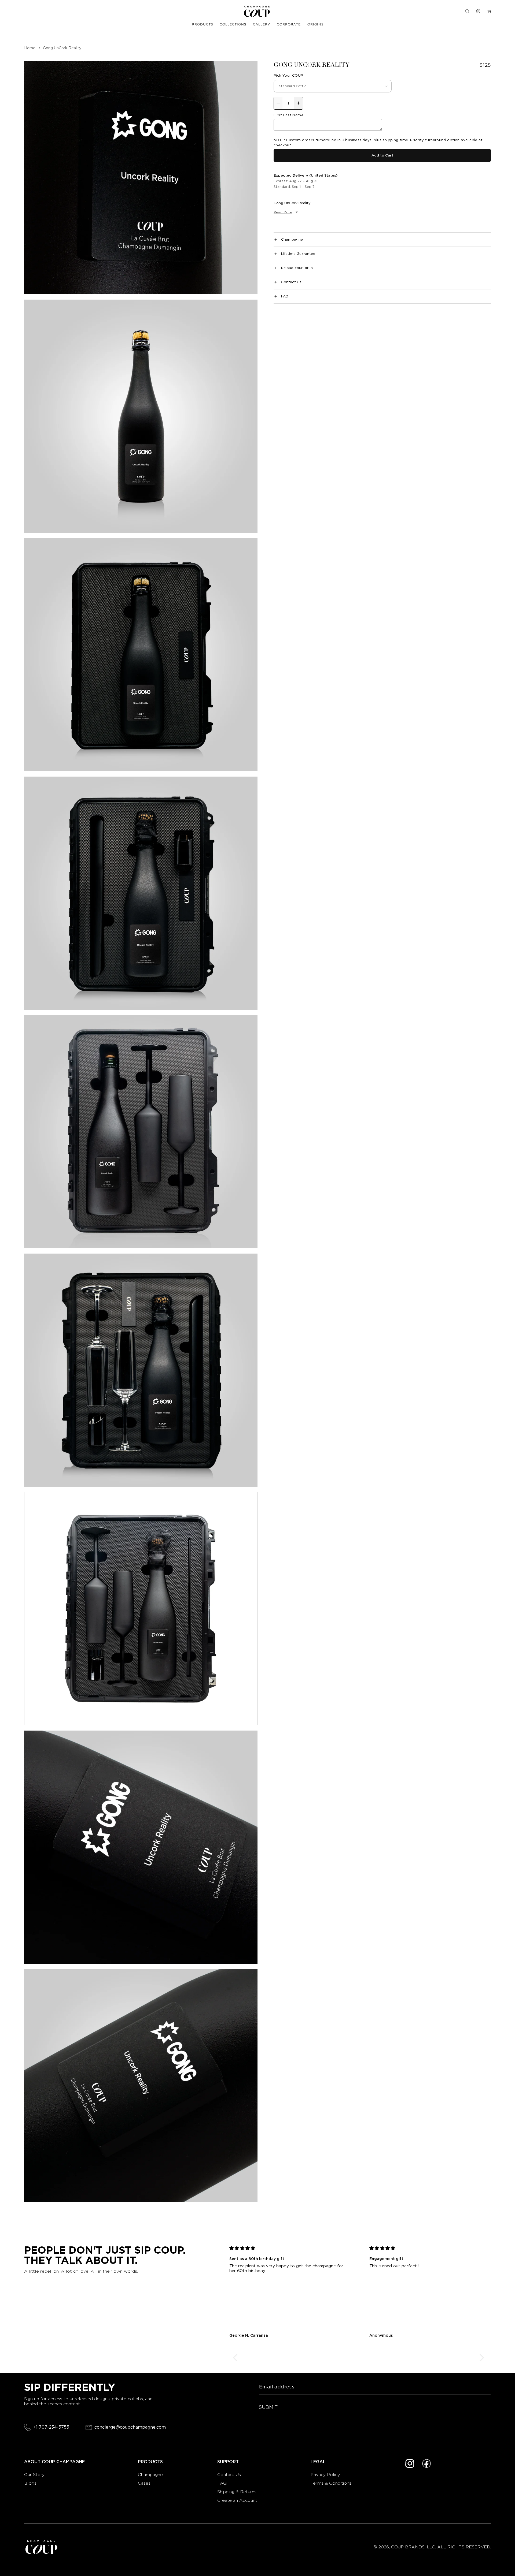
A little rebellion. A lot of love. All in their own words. (81, 2271)
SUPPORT (228, 2462)
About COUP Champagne (54, 2462)
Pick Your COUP (288, 75)
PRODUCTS (202, 24)
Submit (268, 2407)
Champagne (151, 2475)
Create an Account (237, 2500)
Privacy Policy (325, 2475)
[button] (467, 11)
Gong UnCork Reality (62, 48)
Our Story (34, 2475)
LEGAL (318, 2462)
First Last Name (288, 115)
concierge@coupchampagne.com (130, 2427)
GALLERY (262, 24)
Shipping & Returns (237, 2492)
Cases (144, 2483)
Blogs (30, 2483)
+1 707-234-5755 (51, 2427)
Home (30, 48)
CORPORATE (289, 24)
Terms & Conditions (331, 2483)
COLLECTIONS (233, 24)
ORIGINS (315, 24)
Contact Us (229, 2475)
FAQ (222, 2483)
